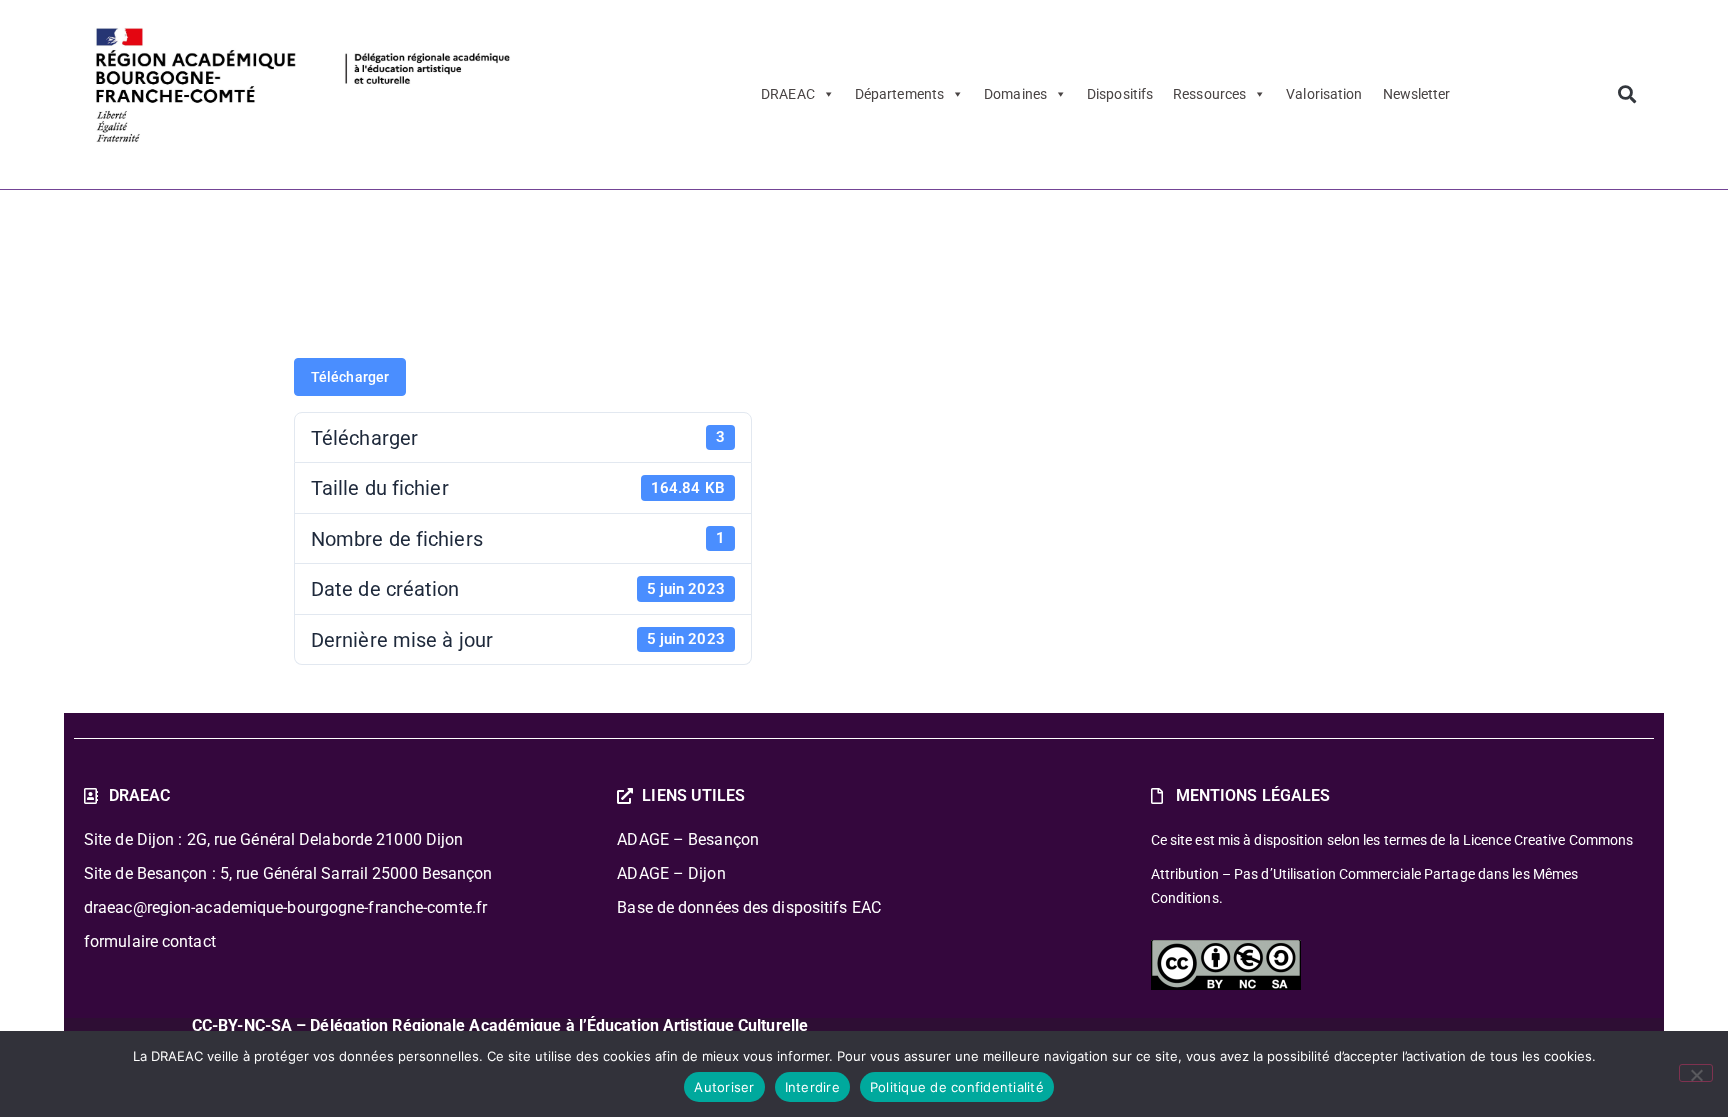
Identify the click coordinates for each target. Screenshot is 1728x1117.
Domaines (1015, 94)
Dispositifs (1120, 94)
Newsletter (1417, 94)
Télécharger (350, 377)
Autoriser (724, 1087)
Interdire (812, 1087)
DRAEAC (788, 94)
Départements (899, 94)
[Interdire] (1696, 1073)
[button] (1626, 94)
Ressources (1209, 94)
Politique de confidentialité (957, 1087)
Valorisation (1324, 94)
